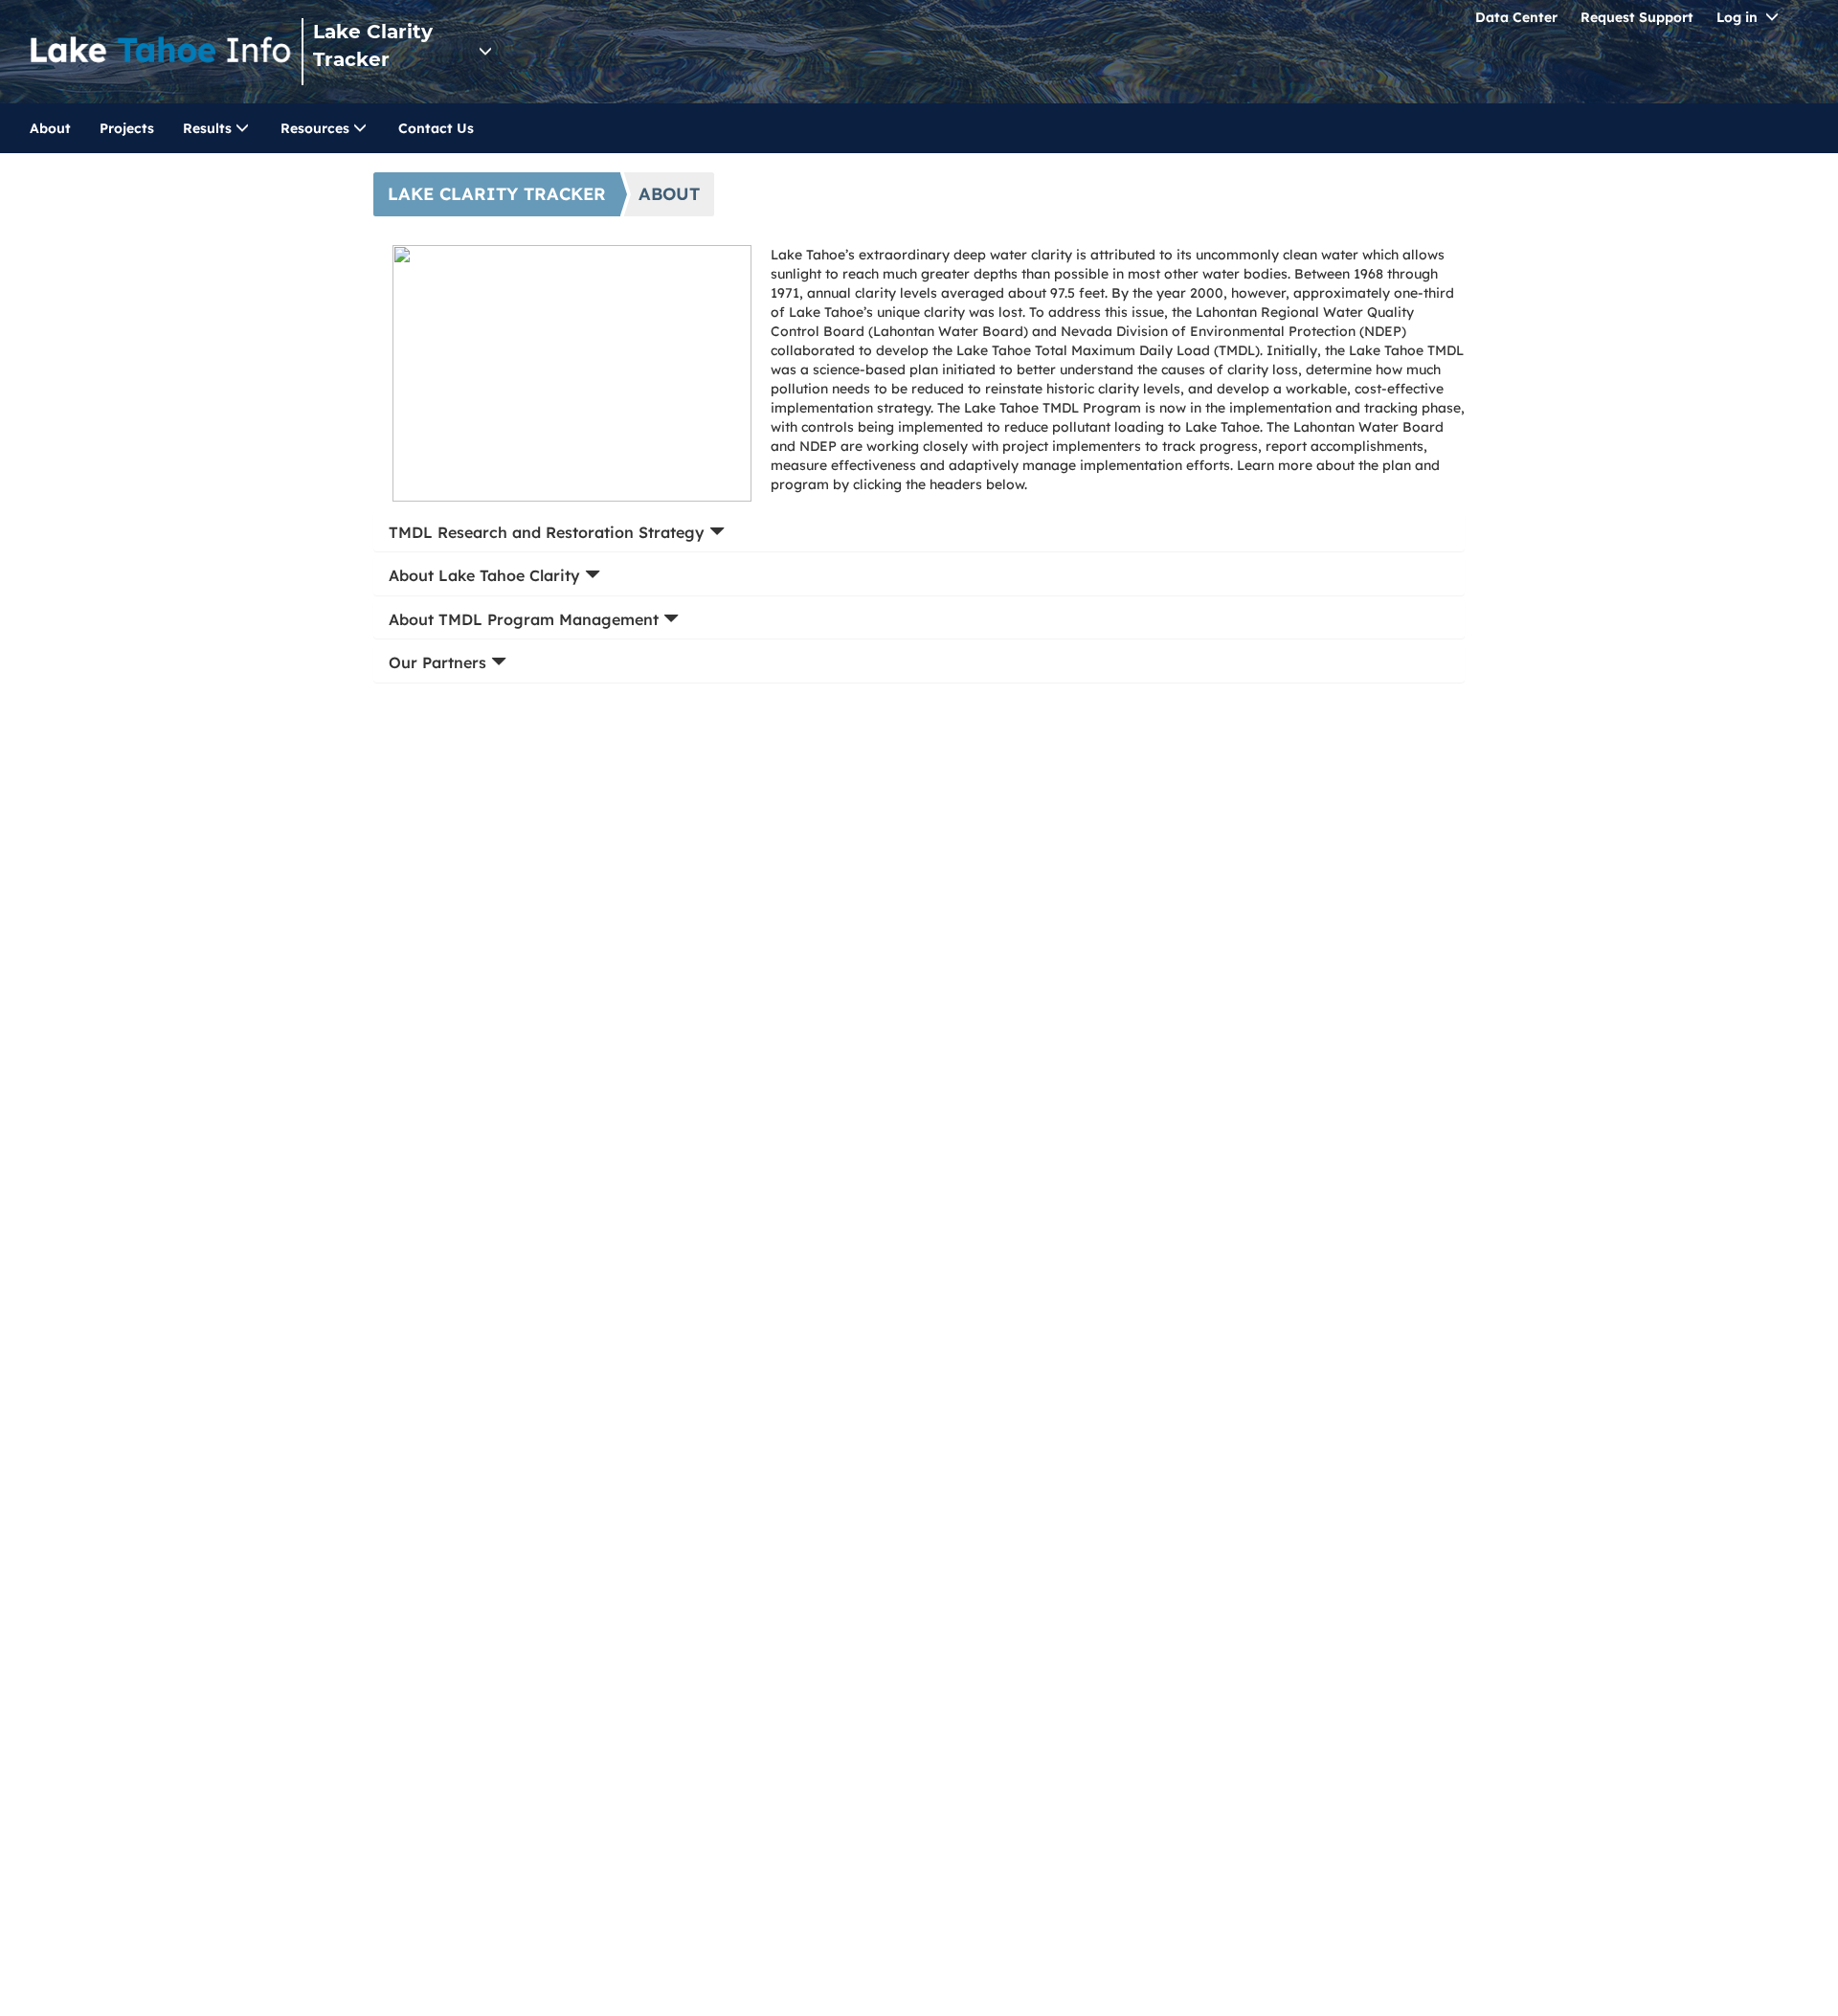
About (50, 128)
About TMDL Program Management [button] (526, 619)
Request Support (1637, 17)
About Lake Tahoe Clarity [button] (487, 575)
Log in (1737, 17)
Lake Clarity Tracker (373, 45)
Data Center (1516, 17)
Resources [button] (317, 128)
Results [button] (209, 128)
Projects (127, 128)
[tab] (919, 533)
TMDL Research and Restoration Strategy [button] (549, 532)
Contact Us (436, 128)
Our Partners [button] (440, 662)
